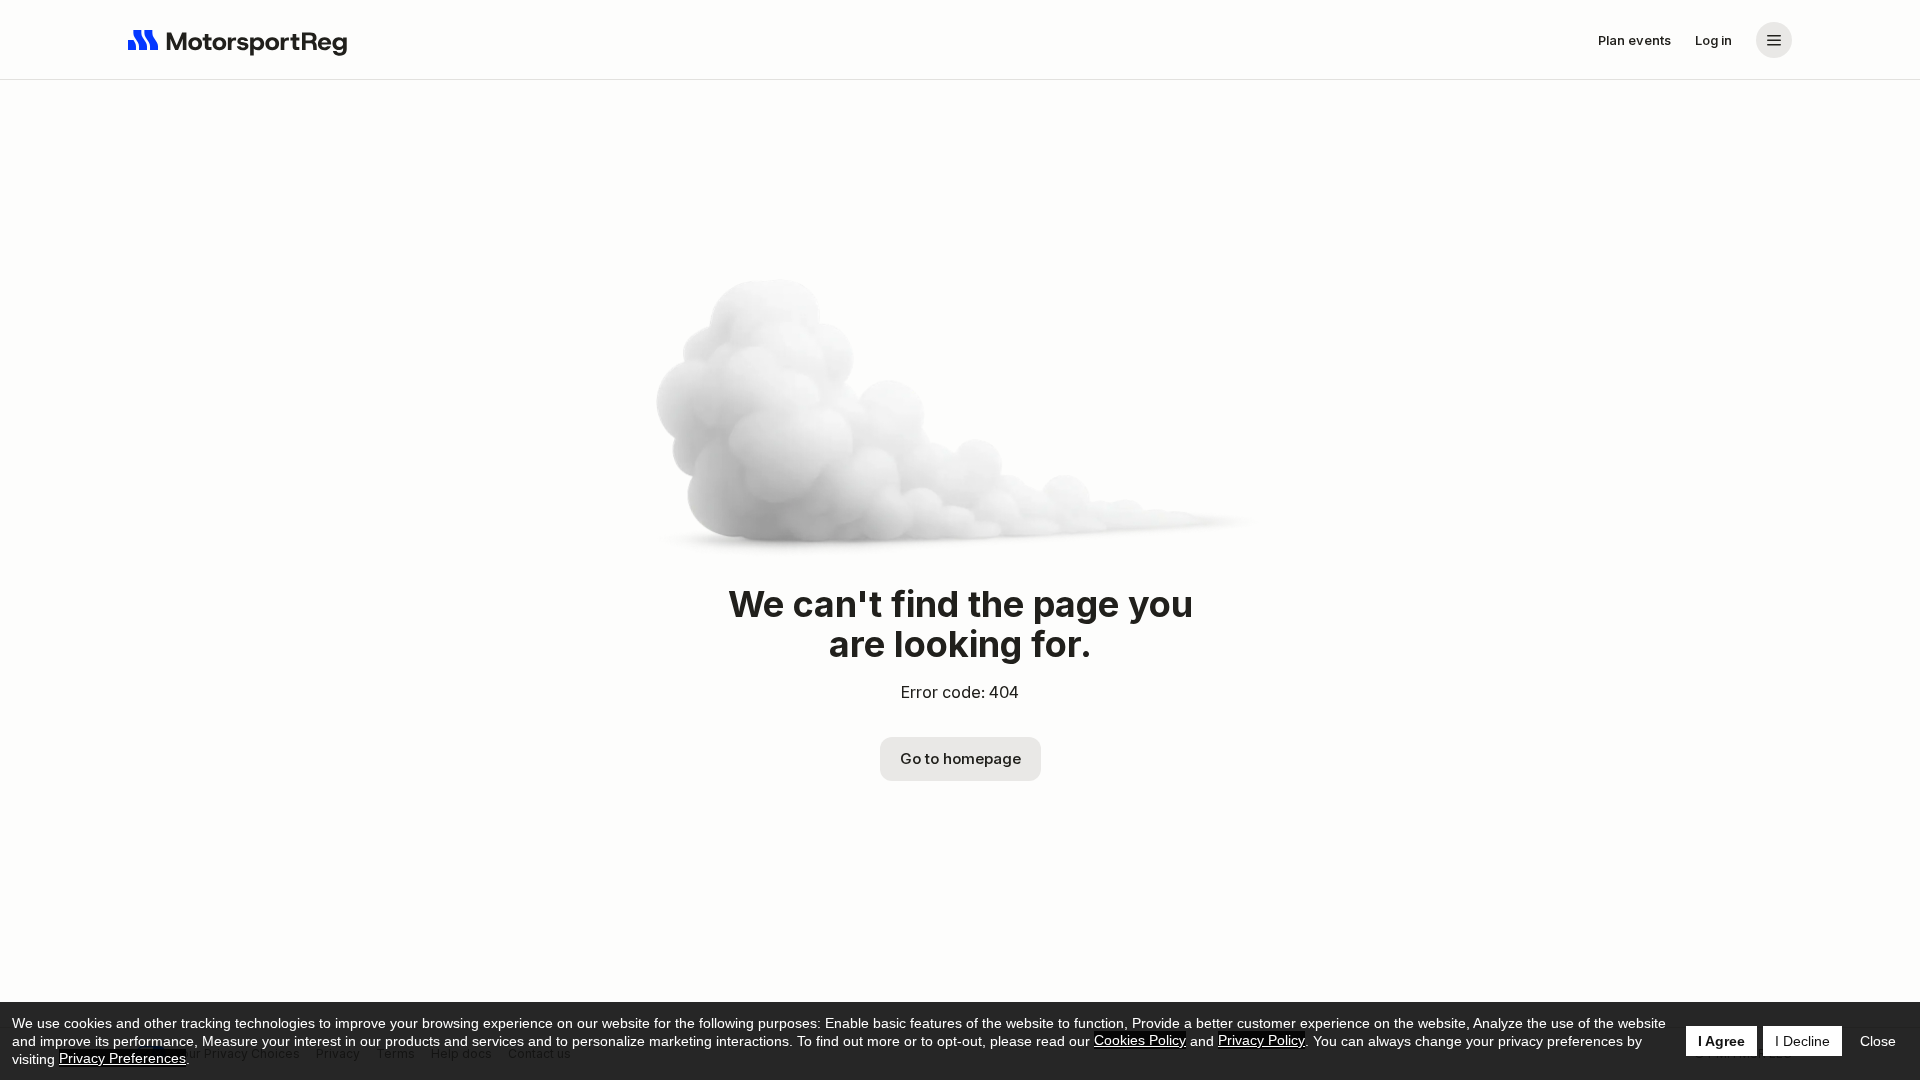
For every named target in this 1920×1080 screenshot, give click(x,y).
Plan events (1634, 40)
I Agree (1721, 1041)
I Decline (1802, 1041)
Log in (1713, 40)
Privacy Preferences (122, 1058)
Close (1878, 1041)
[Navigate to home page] (238, 40)
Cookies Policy (1140, 1040)
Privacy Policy (1261, 1040)
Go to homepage (960, 758)
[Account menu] (1774, 40)
